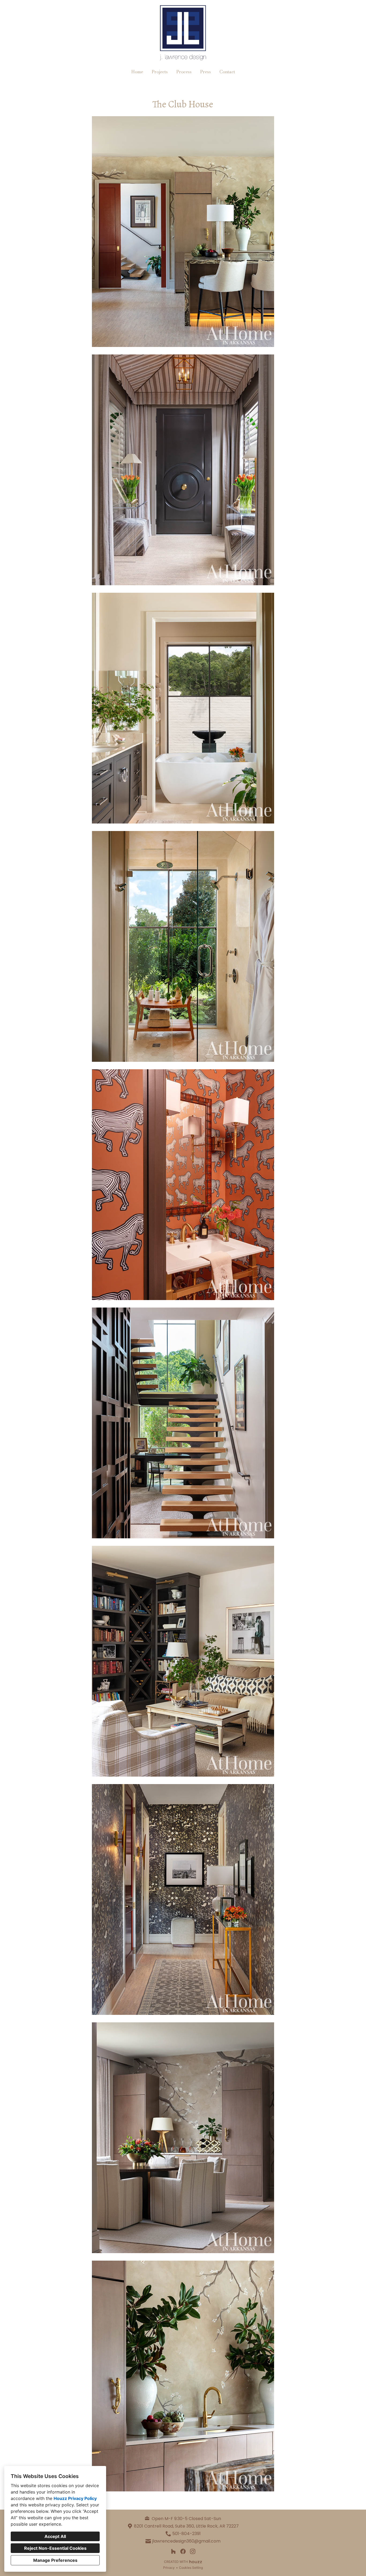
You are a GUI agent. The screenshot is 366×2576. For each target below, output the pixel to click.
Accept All (55, 2536)
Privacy (169, 2568)
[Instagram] (193, 2551)
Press (206, 72)
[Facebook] (183, 2551)
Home (137, 72)
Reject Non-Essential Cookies (55, 2548)
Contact (227, 72)
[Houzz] (173, 2551)
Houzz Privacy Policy (75, 2498)
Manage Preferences (55, 2560)
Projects (160, 72)
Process (184, 72)
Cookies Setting (191, 2568)
